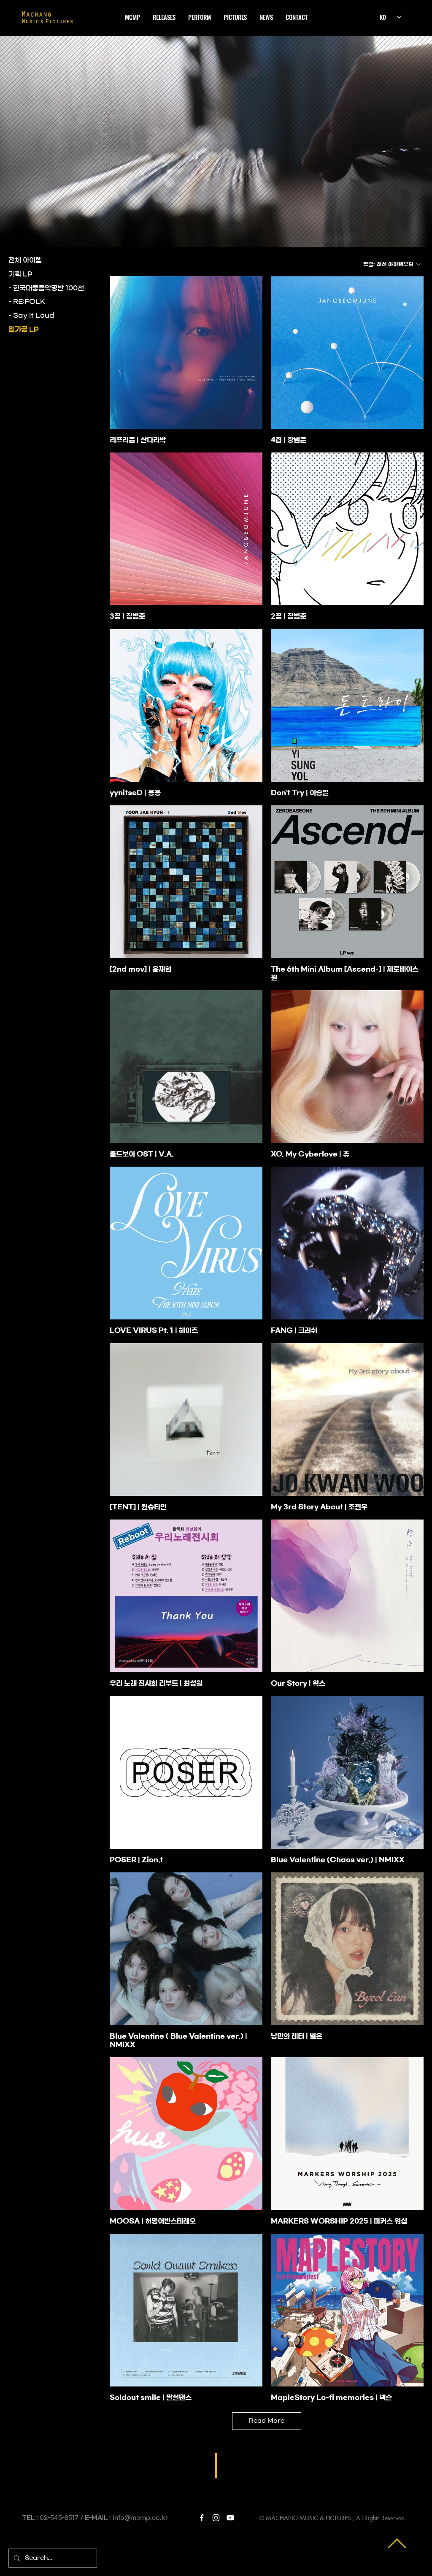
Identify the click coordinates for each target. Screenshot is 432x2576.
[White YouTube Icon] (230, 2518)
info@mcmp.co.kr (140, 2518)
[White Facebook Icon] (202, 2518)
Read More (267, 2421)
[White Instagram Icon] (216, 2518)
